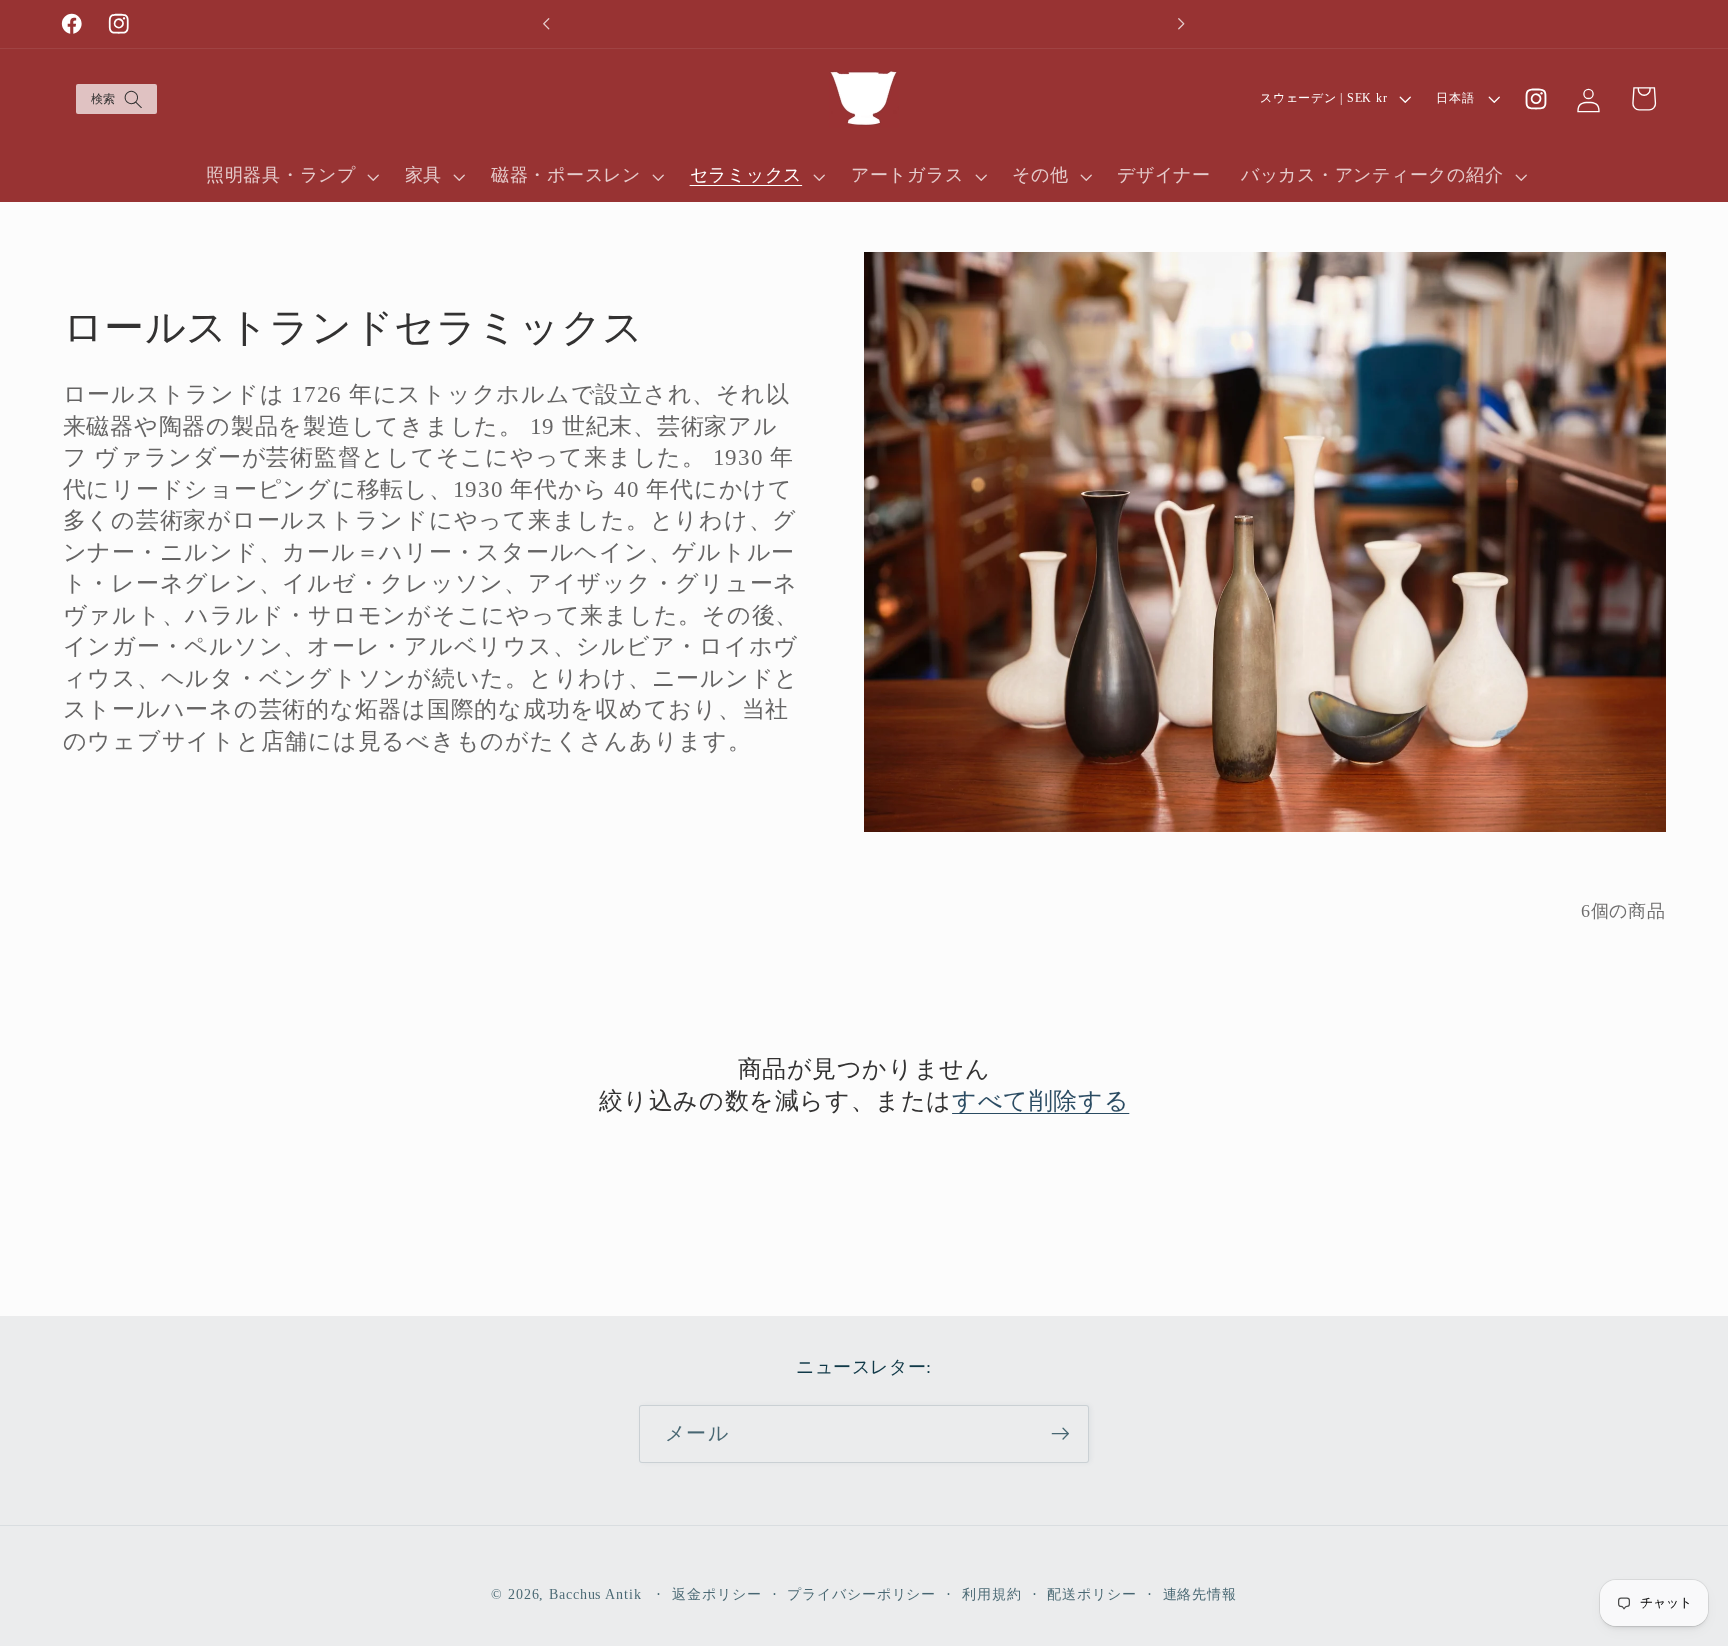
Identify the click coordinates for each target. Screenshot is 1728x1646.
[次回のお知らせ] (1181, 24)
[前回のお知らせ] (547, 24)
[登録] (1060, 1434)
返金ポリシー (716, 1594)
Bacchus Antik (595, 1594)
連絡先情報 (1200, 1594)
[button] (115, 99)
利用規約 (992, 1594)
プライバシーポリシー (861, 1594)
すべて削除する (1040, 1101)
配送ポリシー (1091, 1594)
